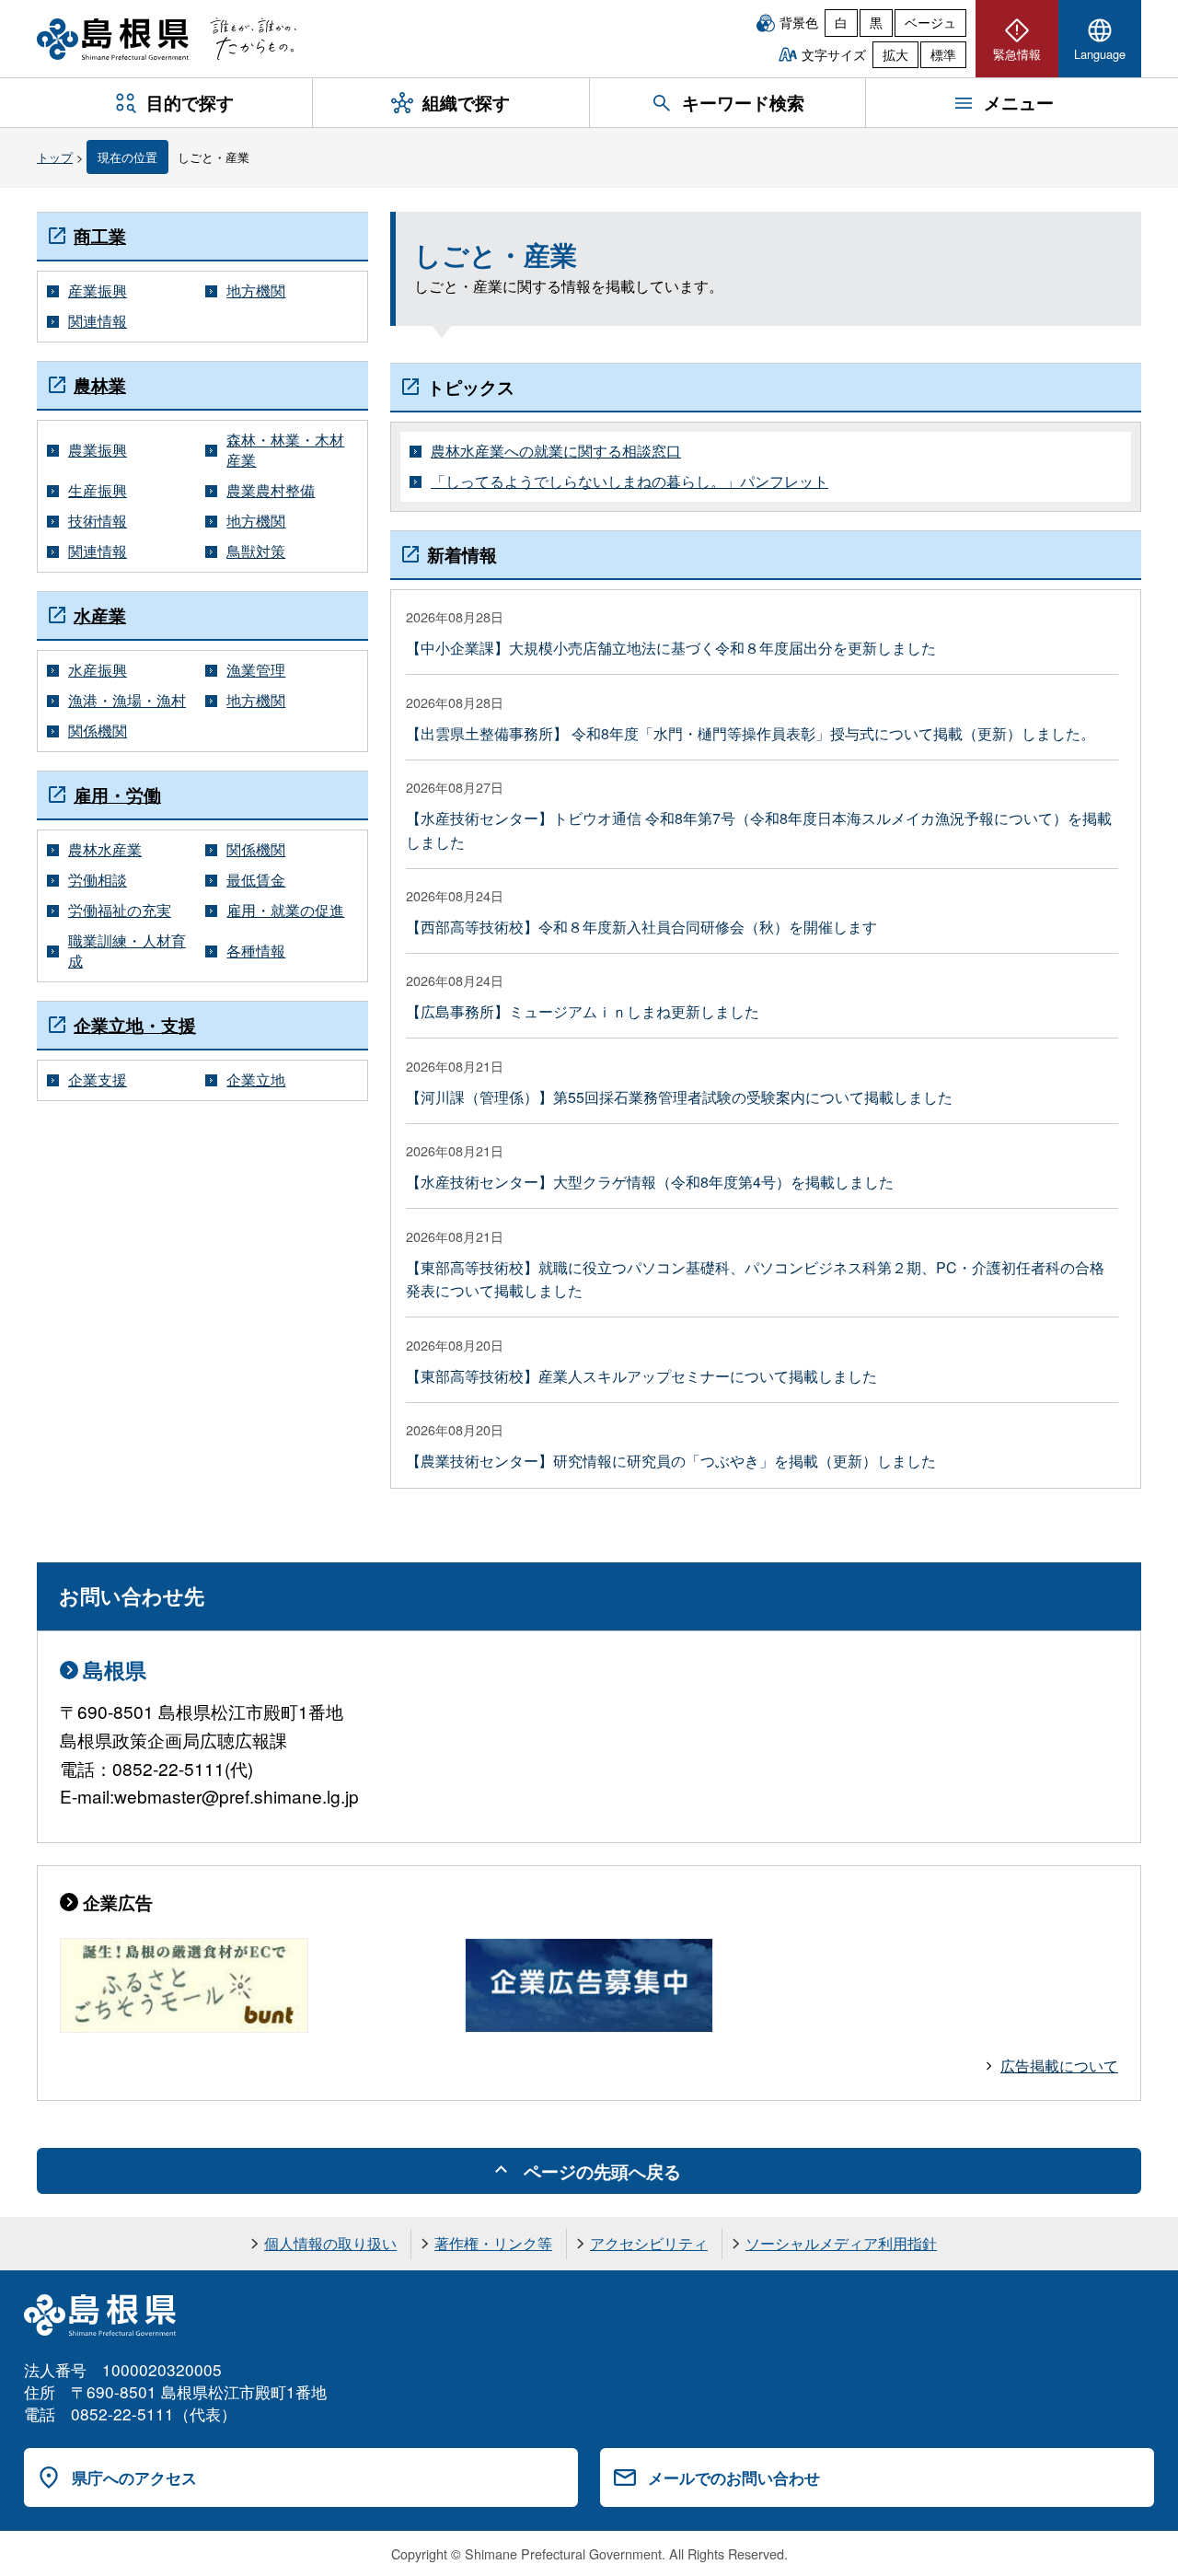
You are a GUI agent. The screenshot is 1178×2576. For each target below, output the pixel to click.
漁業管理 (256, 670)
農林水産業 (105, 850)
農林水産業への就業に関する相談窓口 (556, 451)
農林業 (100, 385)
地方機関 (256, 291)
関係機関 (98, 731)
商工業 (100, 236)
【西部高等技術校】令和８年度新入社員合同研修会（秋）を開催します (641, 927)
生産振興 (98, 491)
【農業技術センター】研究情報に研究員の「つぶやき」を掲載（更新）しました (671, 1461)
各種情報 (256, 951)
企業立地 (256, 1080)
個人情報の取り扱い (330, 2243)
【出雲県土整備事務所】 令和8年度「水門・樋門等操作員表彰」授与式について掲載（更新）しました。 (751, 733)
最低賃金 (256, 880)
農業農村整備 (271, 491)
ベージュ (930, 22)
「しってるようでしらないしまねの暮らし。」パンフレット (629, 482)
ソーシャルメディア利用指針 (841, 2243)
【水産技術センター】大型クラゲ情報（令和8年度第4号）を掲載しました (650, 1182)
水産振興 (98, 670)
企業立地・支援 (135, 1025)
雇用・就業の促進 (285, 911)
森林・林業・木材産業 (285, 450)
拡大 (895, 54)
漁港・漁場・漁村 (127, 701)
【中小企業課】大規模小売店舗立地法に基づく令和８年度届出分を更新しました (671, 648)
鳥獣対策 (256, 551)
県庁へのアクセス (134, 2477)
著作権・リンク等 (493, 2243)
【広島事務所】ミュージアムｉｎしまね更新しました (583, 1011)
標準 (943, 54)
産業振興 (98, 291)
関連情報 (98, 321)
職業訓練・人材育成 (127, 951)
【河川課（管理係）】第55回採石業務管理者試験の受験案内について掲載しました (679, 1097)
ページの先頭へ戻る (602, 2171)
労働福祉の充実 (120, 911)
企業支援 (98, 1080)
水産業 (100, 615)
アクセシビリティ (649, 2243)
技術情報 (98, 521)
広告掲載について (1059, 2065)
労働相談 (98, 880)
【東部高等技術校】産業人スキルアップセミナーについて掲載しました (641, 1376)
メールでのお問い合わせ (734, 2477)
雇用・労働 (117, 795)
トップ (55, 157)
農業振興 (98, 450)
